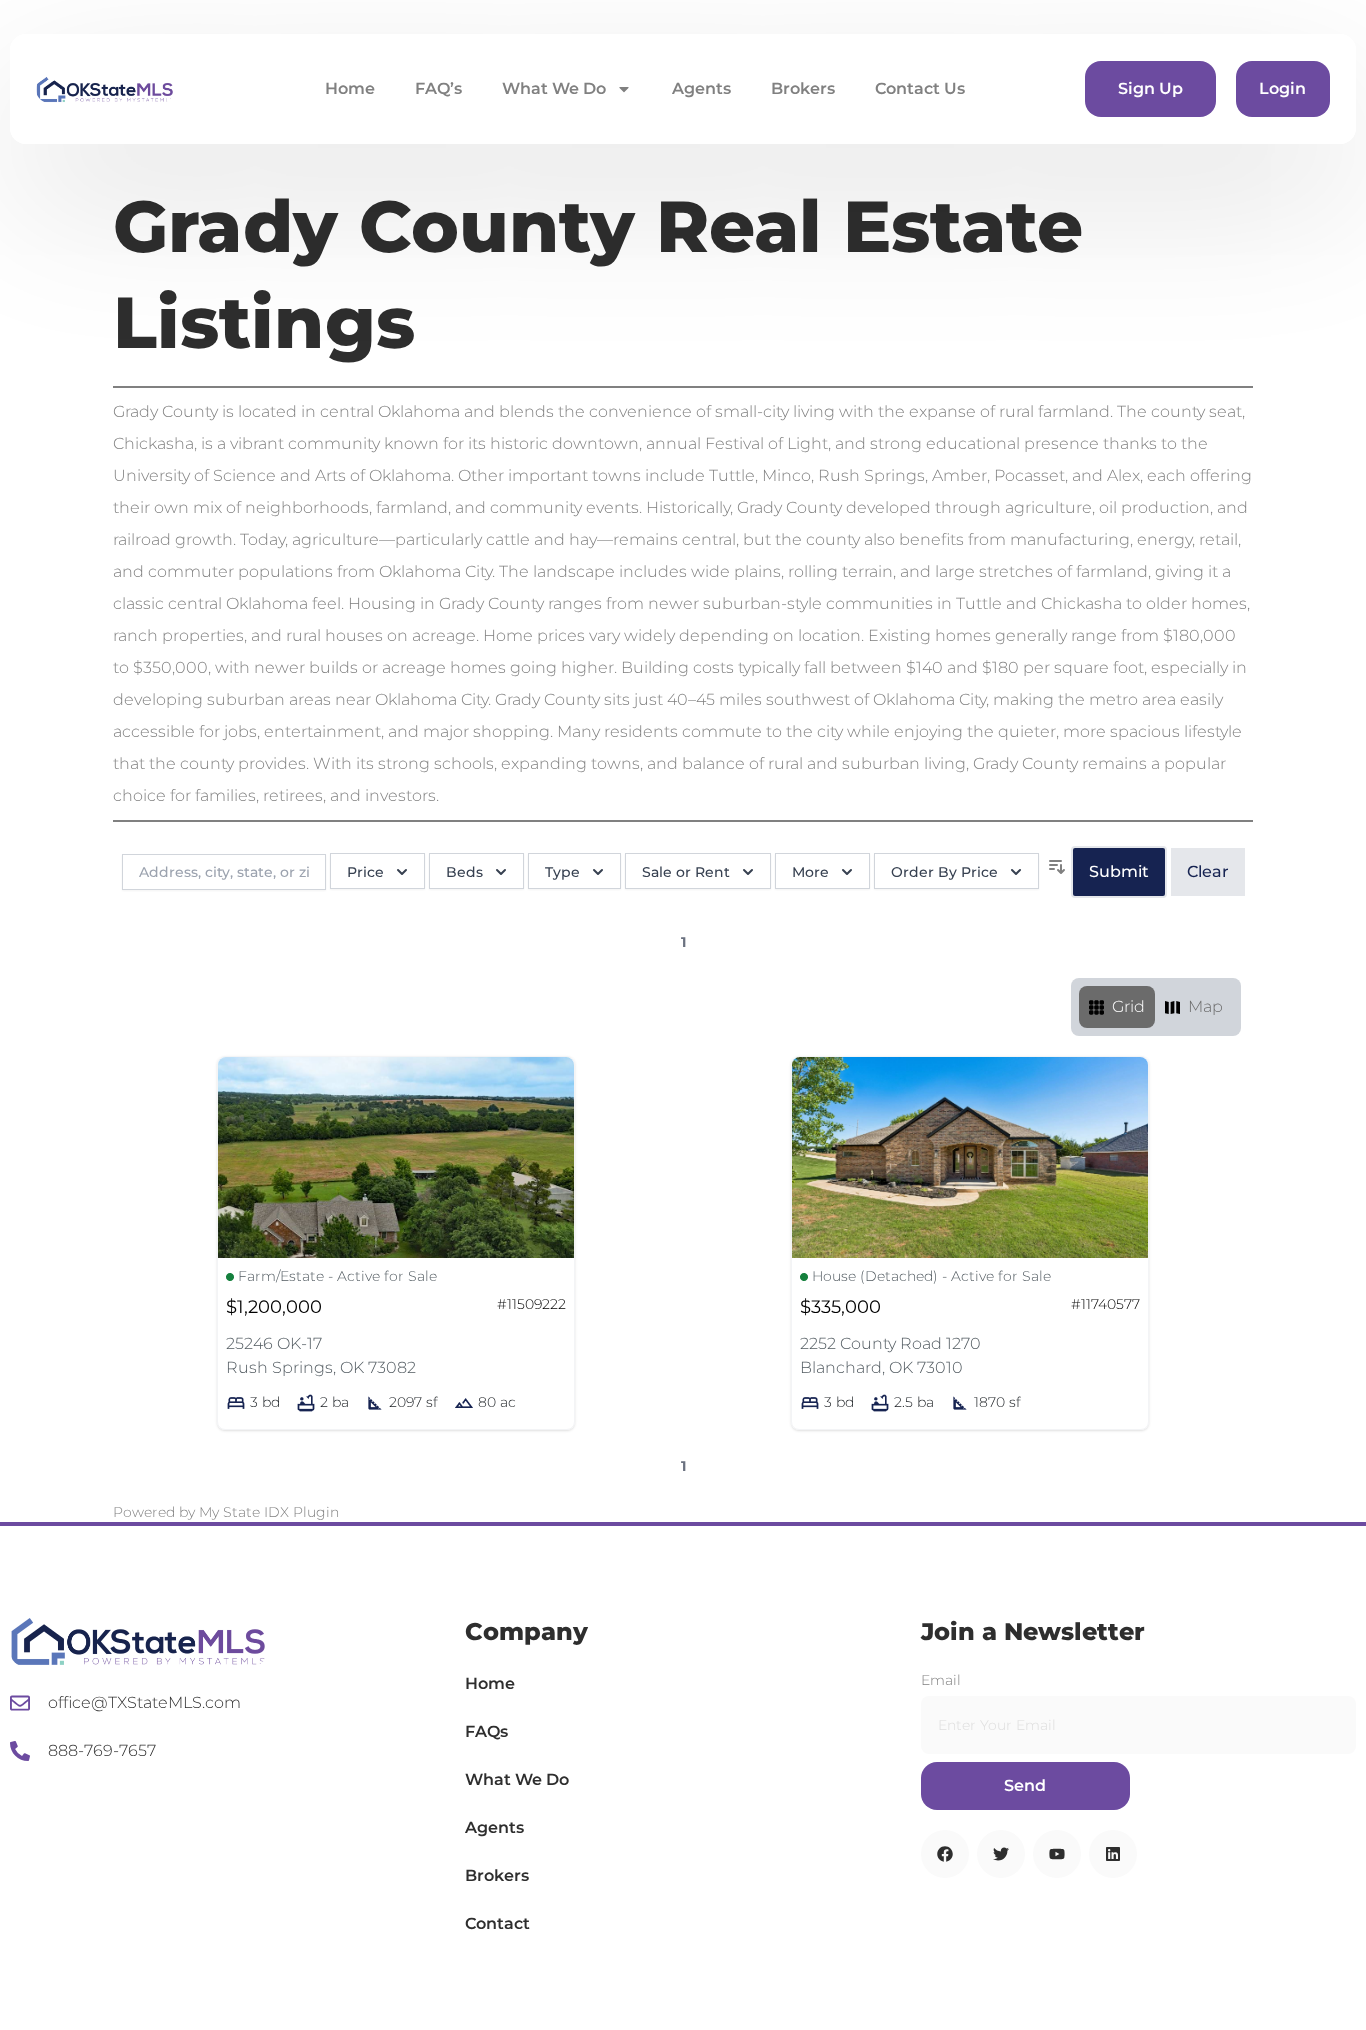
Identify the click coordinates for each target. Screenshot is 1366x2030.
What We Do (554, 88)
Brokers (803, 88)
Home (350, 88)
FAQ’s (438, 88)
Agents (701, 88)
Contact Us (920, 88)
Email (941, 1680)
